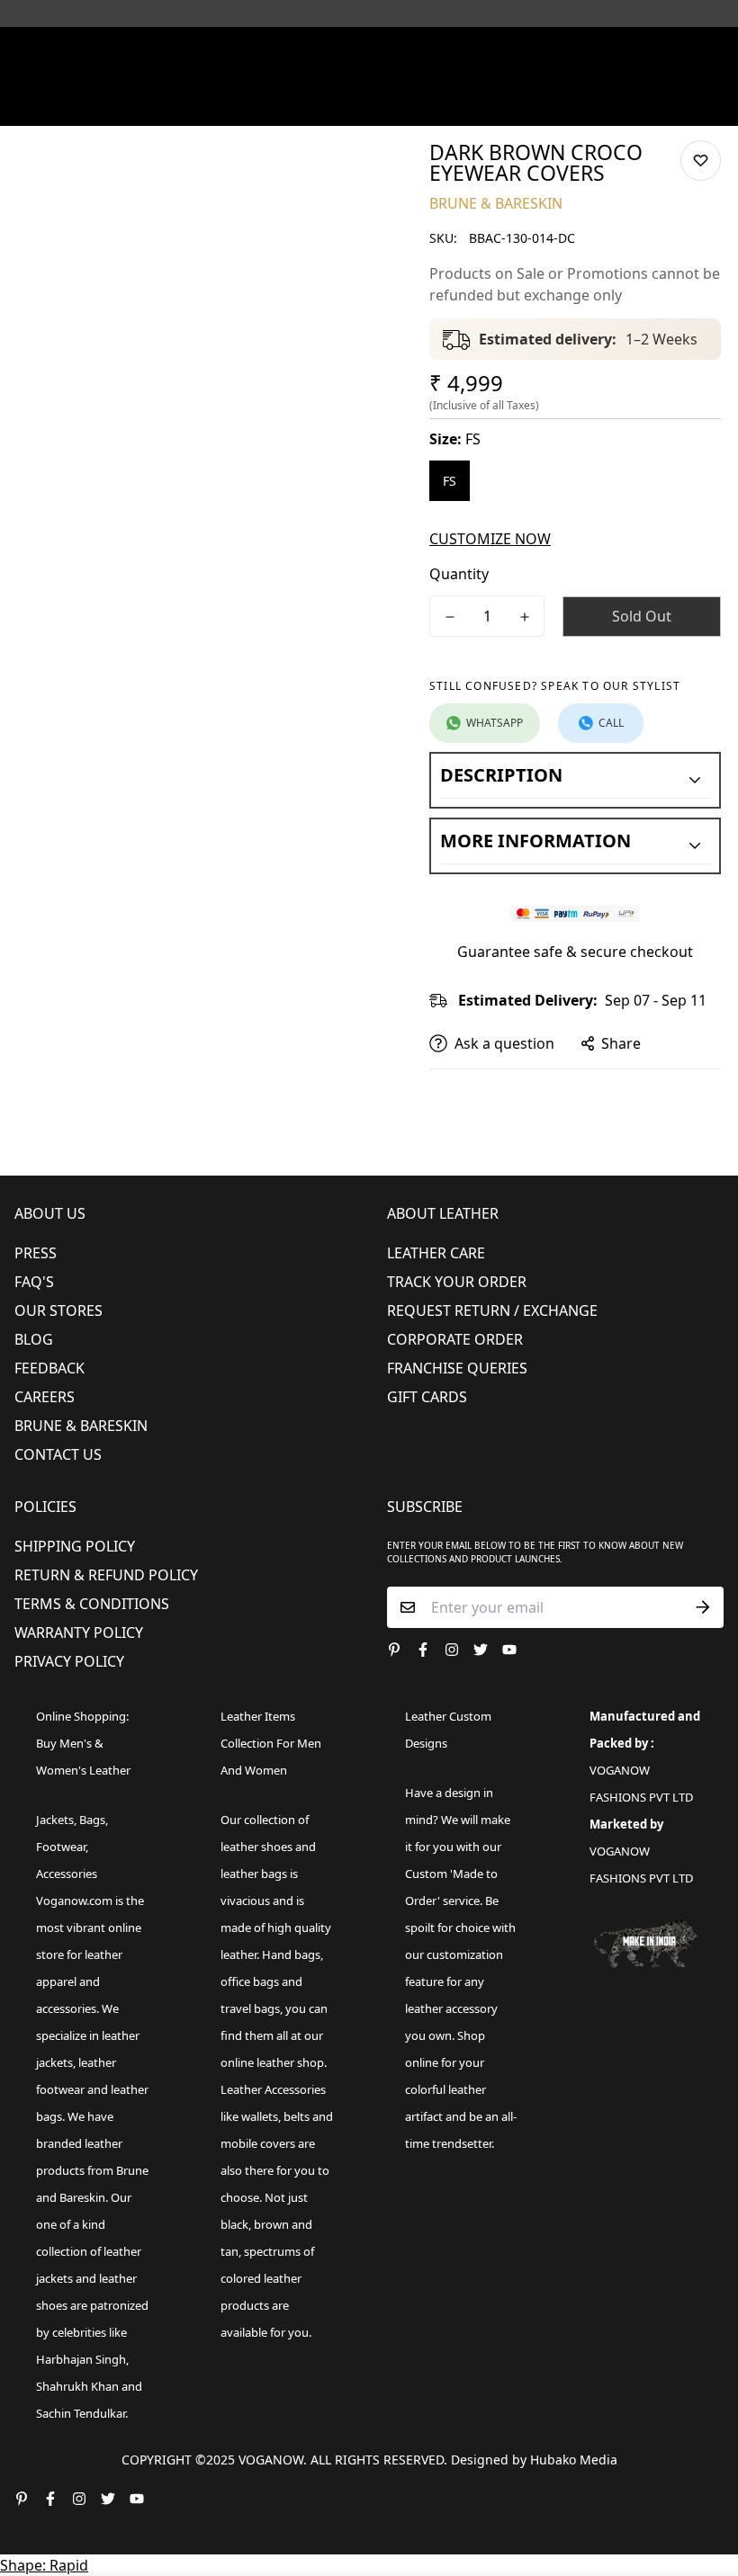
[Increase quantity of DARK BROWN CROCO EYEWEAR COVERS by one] (524, 617)
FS (450, 481)
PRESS (36, 1253)
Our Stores (58, 1310)
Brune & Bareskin (81, 1426)
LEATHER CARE (436, 1253)
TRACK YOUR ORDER (457, 1282)
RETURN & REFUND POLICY (106, 1575)
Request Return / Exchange (492, 1310)
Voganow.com (74, 1901)
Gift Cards (427, 1397)
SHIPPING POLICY (75, 1546)
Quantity (459, 574)
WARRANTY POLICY (79, 1632)
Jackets (55, 1820)
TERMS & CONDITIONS (92, 1604)
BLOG (34, 1339)
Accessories (67, 1874)
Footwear (61, 1847)
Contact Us (58, 1454)
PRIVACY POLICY (69, 1661)
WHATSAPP (495, 723)
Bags (92, 1820)
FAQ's (34, 1282)
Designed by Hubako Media (534, 2460)
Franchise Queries (457, 1368)
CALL (611, 723)
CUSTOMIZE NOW (490, 539)
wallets (260, 2116)
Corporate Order (455, 1339)
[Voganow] (369, 49)
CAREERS (45, 1397)
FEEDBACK (49, 1368)
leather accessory (451, 2008)
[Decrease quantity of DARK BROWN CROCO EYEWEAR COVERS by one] (450, 617)
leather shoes (256, 1847)
